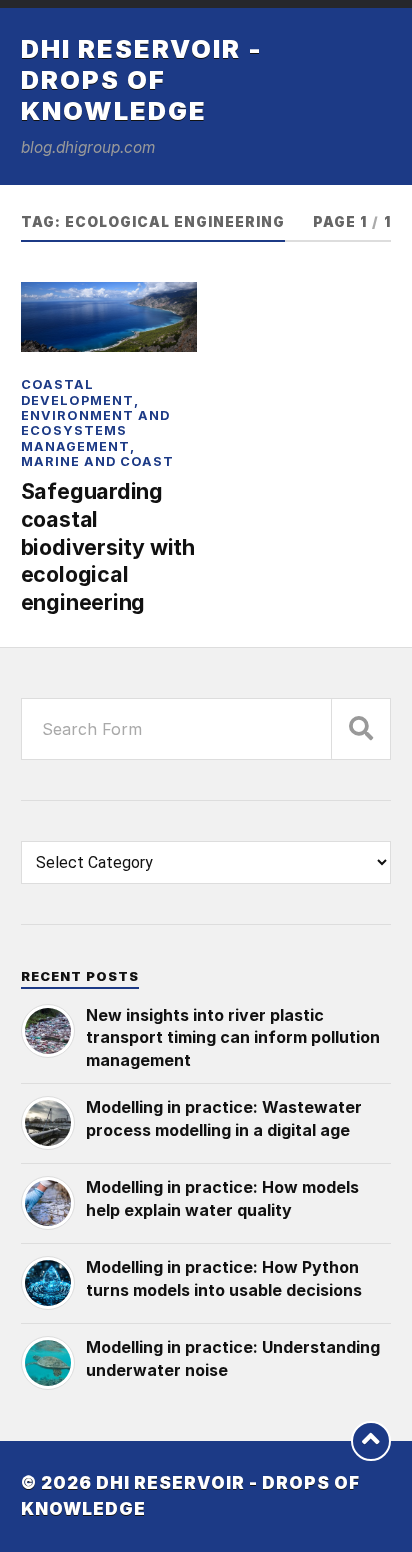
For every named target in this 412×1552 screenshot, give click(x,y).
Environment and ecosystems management (95, 431)
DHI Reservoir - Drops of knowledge (142, 79)
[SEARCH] (361, 729)
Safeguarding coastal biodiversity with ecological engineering (108, 546)
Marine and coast (97, 461)
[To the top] (371, 1441)
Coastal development (77, 392)
